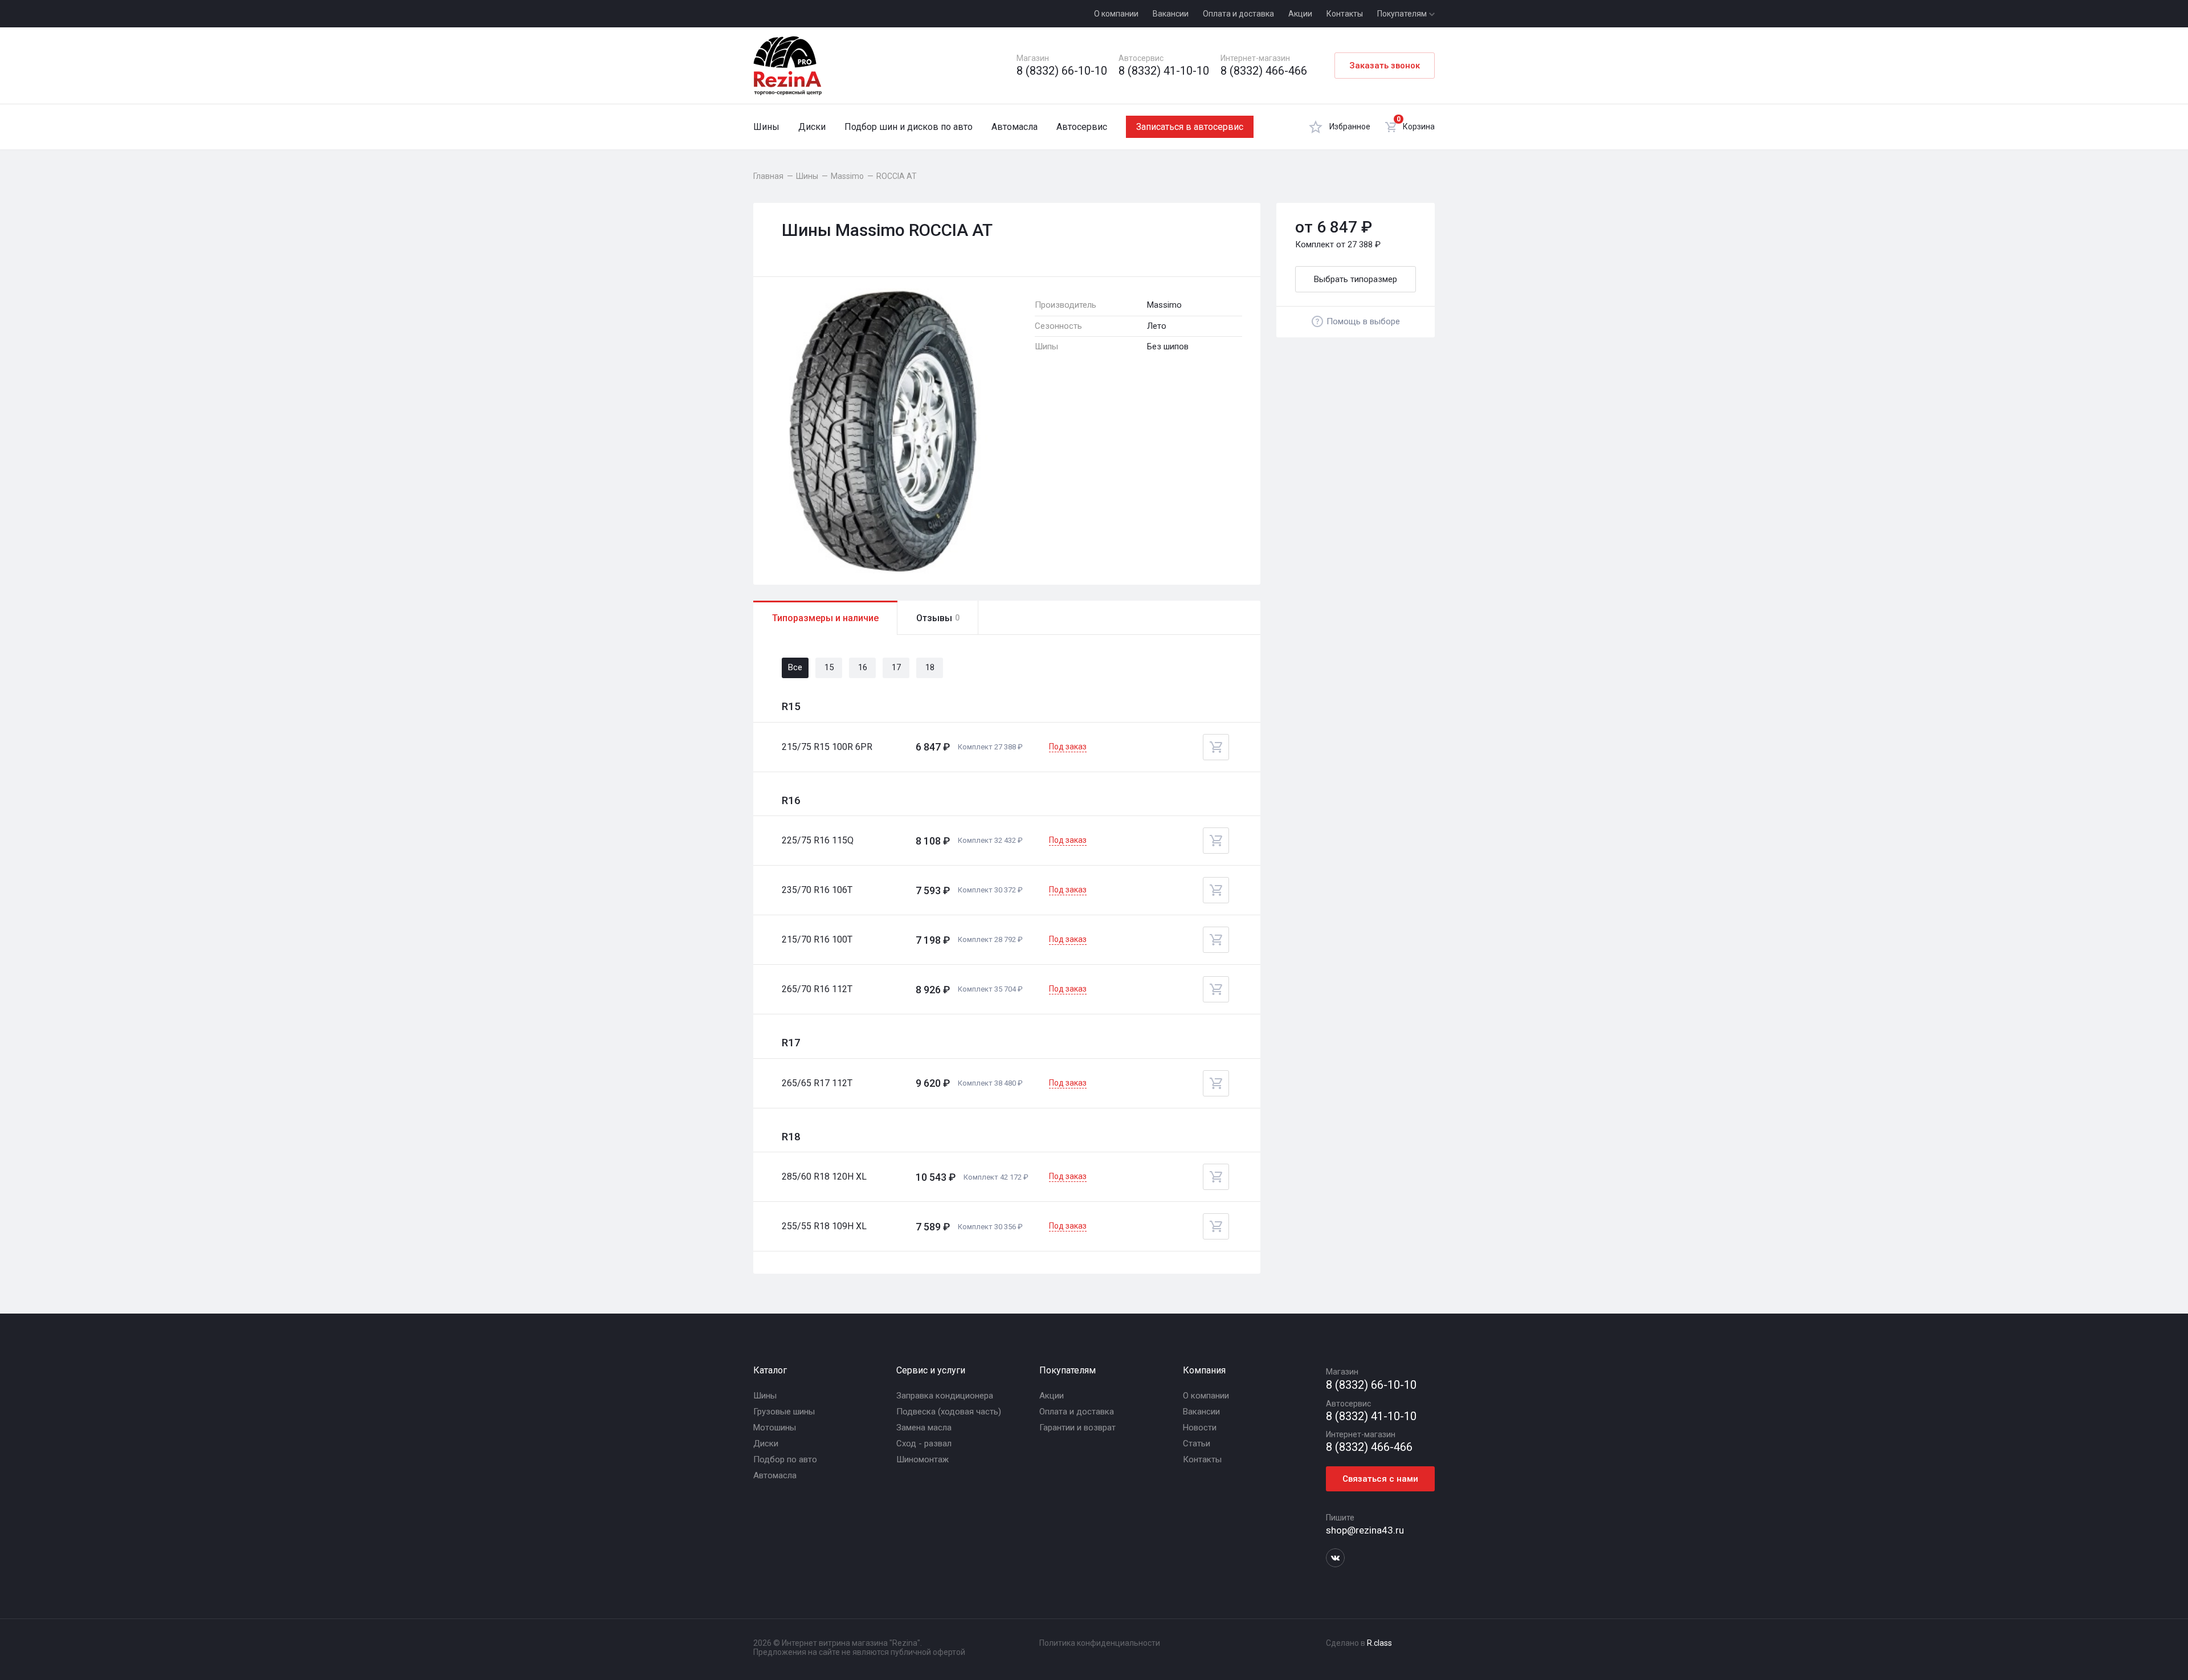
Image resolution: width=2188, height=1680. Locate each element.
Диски (812, 127)
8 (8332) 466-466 (1264, 71)
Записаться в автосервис (1190, 127)
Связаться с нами (1380, 1479)
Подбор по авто (785, 1459)
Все (795, 667)
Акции (1300, 14)
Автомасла (1015, 127)
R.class (1379, 1643)
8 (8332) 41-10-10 (1164, 71)
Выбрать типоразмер (1356, 279)
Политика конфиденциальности (1100, 1643)
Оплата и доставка (1238, 14)
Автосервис (1082, 127)
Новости (1200, 1428)
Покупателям (1403, 14)
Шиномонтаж (922, 1459)
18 (930, 667)
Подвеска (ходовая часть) (949, 1412)
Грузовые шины (784, 1412)
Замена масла (924, 1428)
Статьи (1197, 1444)
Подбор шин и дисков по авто (909, 127)
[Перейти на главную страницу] (787, 66)
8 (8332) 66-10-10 (1062, 71)
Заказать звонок (1385, 66)
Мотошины (775, 1428)
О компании (1116, 14)
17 (896, 667)
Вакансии (1171, 14)
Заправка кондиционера (945, 1396)
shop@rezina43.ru (1365, 1530)
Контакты (1345, 14)
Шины (766, 127)
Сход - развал (924, 1444)
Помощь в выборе (1363, 321)
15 (829, 667)
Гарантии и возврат (1077, 1428)
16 (863, 667)
